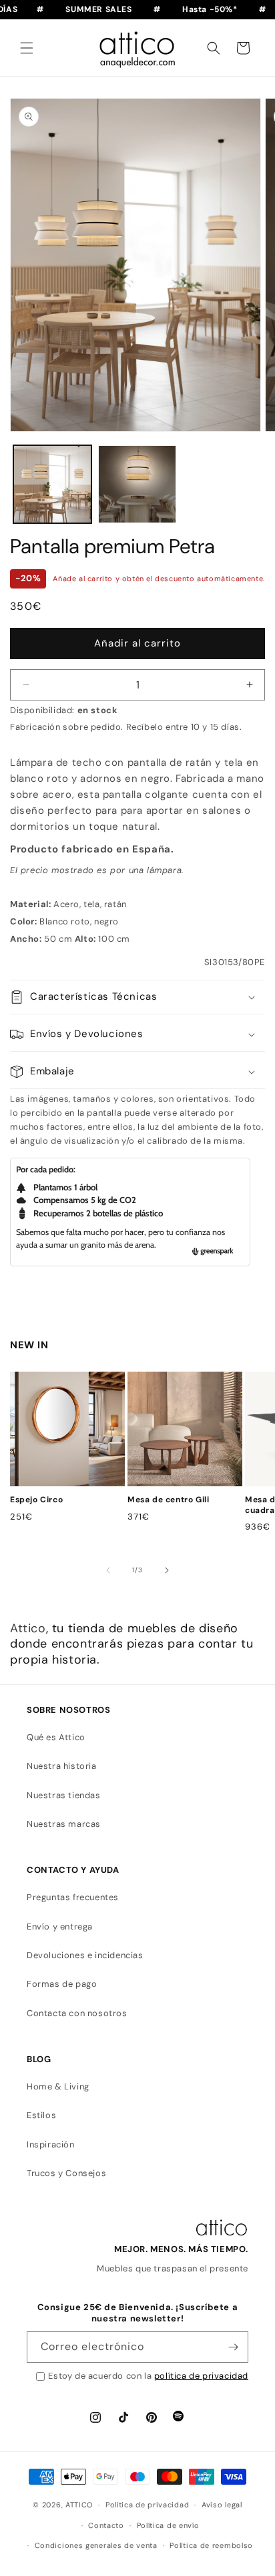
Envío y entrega (60, 1927)
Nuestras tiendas (64, 1795)
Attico (28, 1628)
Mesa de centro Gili (168, 1500)
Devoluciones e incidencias (85, 1955)
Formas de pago (62, 1984)
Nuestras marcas (64, 1824)
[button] (27, 48)
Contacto (106, 2525)
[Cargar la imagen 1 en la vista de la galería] (52, 484)
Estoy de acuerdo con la (148, 2376)
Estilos (41, 2115)
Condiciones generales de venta (96, 2545)
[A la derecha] (167, 1570)
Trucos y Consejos (66, 2173)
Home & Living (58, 2086)
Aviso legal (222, 2505)
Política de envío (168, 2525)
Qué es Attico (56, 1737)
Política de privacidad (147, 2505)
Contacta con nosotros (77, 2013)
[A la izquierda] (108, 1570)
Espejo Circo (36, 1500)
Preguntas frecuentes (73, 1897)
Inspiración (51, 2144)
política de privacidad (201, 2376)
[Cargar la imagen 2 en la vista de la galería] (137, 484)
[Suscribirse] (233, 2347)
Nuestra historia (62, 1766)
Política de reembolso (211, 2545)
